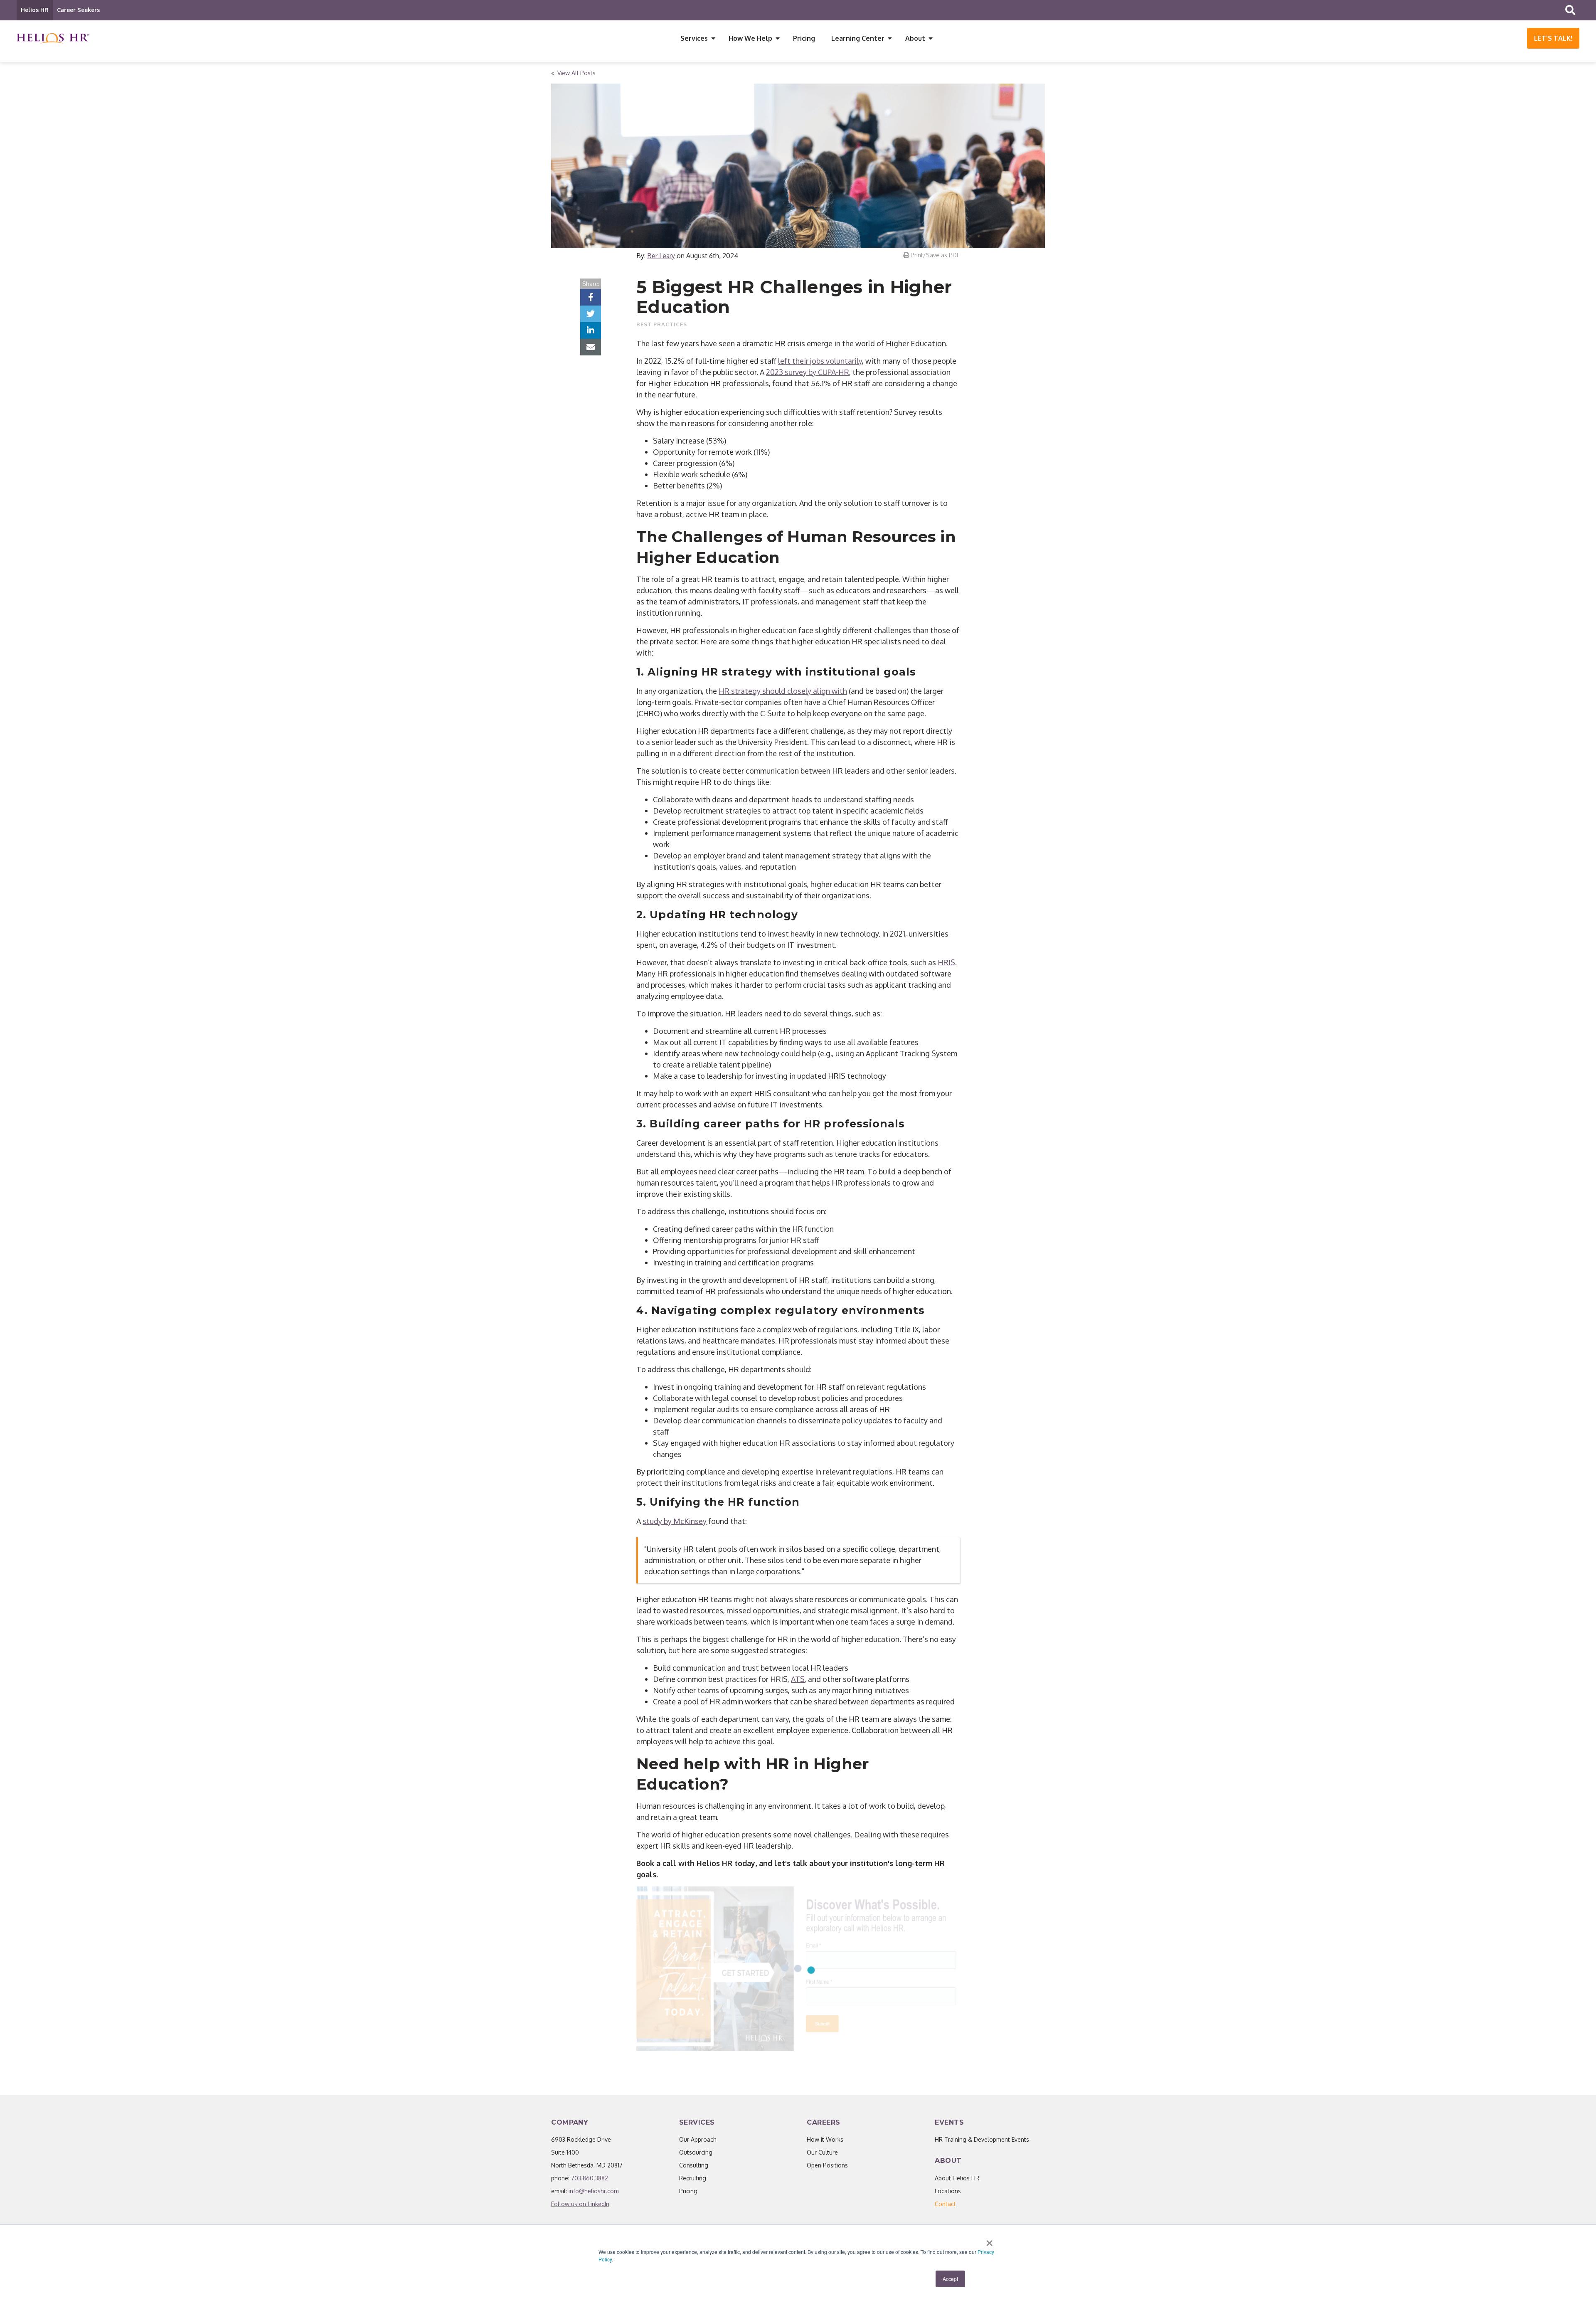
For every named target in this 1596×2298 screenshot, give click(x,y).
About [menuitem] (915, 38)
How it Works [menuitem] (825, 2139)
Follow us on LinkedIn (580, 2204)
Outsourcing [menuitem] (696, 2152)
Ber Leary (661, 256)
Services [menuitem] (694, 38)
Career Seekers (78, 10)
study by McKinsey (675, 1521)
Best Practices (662, 324)
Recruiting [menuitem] (693, 2178)
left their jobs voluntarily (820, 361)
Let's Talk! (1553, 38)
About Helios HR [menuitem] (957, 2178)
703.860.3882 (590, 2178)
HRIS (946, 962)
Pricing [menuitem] (804, 38)
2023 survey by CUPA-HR (808, 372)
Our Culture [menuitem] (822, 2152)
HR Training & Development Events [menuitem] (982, 2139)
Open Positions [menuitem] (827, 2165)
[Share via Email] (591, 347)
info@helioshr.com (594, 2191)
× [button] (989, 2240)
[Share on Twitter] (591, 314)
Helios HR (35, 10)
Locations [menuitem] (948, 2191)
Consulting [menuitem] (694, 2165)
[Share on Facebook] (591, 297)
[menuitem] (945, 2204)
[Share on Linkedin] (591, 330)
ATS (798, 1679)
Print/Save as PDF (934, 255)
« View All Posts (573, 73)
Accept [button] (950, 2279)
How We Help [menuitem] (750, 38)
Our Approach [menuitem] (698, 2139)
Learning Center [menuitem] (858, 38)
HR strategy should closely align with (783, 691)
